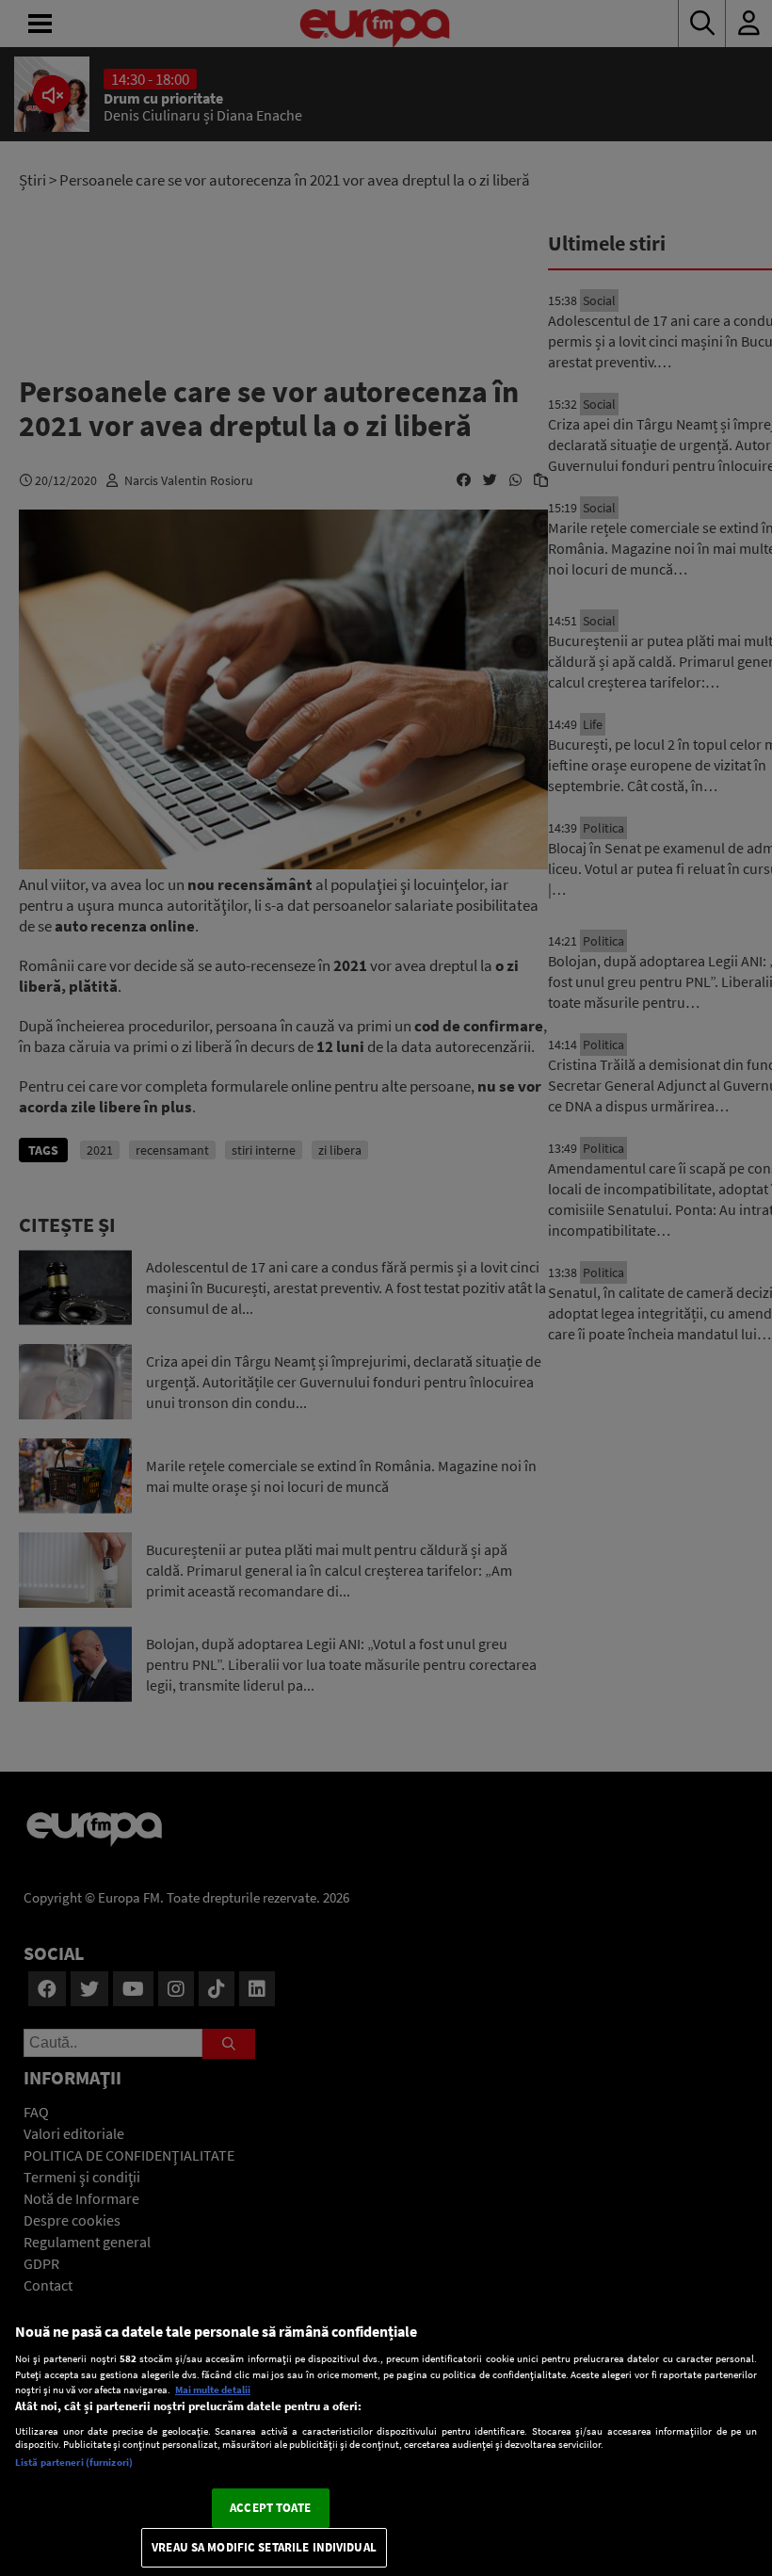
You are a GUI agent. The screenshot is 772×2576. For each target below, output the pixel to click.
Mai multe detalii (213, 2390)
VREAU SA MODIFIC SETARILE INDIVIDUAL (264, 2547)
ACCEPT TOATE (270, 2508)
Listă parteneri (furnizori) (74, 2462)
